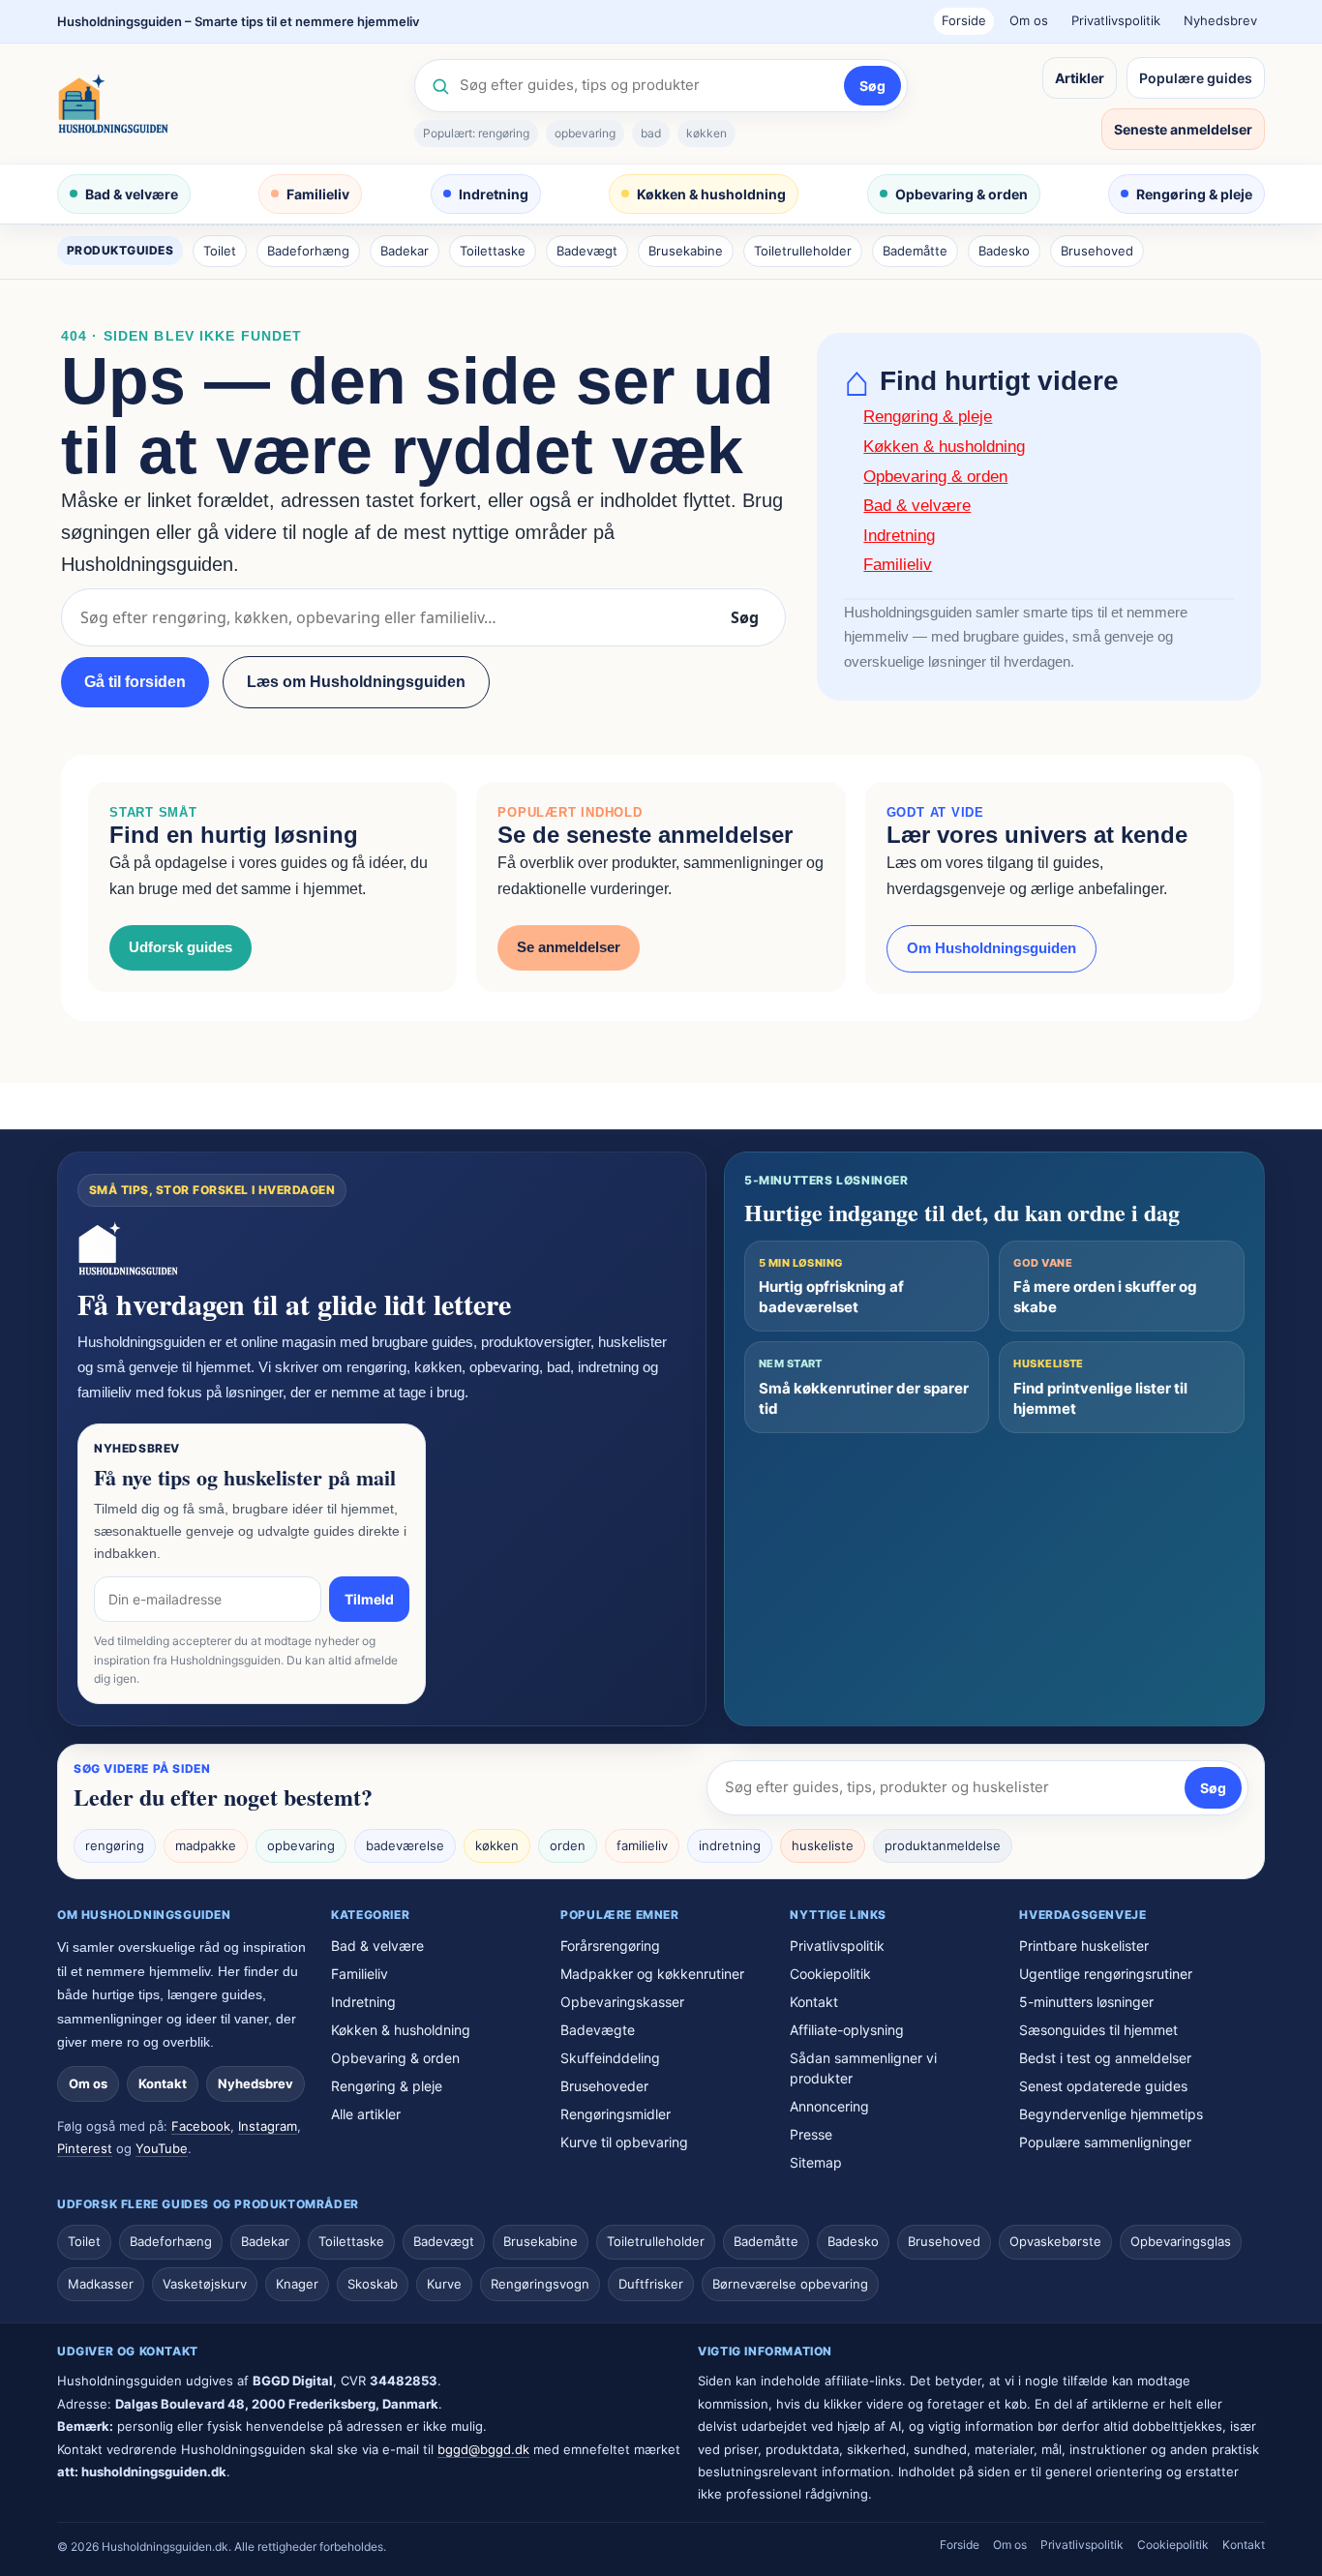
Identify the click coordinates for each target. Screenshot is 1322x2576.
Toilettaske (493, 251)
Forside (964, 20)
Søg (872, 86)
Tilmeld (369, 1599)
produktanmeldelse (943, 1845)
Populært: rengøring (476, 133)
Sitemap (816, 2162)
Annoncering (829, 2106)
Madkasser (101, 2284)
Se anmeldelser (569, 947)
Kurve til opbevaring (624, 2142)
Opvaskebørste (1055, 2241)
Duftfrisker (651, 2284)
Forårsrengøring (610, 1946)
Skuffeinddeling (610, 2058)
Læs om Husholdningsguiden (356, 682)
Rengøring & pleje (1194, 194)
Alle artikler (366, 2114)
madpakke (206, 1845)
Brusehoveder (604, 2086)
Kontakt (163, 2083)
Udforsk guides (180, 947)
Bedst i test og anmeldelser (1105, 2058)
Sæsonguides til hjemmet (1098, 2030)
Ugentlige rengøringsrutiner (1106, 1974)
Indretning (494, 194)
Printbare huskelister (1084, 1946)
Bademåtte (915, 251)
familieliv (642, 1845)
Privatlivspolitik (1116, 20)
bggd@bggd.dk (483, 2449)
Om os (1029, 20)
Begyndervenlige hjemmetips (1111, 2114)
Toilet (220, 251)
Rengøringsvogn (540, 2284)
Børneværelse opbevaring (790, 2284)
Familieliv (318, 194)
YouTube (162, 2148)
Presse (811, 2134)
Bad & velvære (132, 194)
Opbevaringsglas (1181, 2241)
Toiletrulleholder (803, 251)
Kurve (444, 2284)
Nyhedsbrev (1220, 20)
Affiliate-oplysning (847, 2030)
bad (651, 133)
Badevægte (598, 2030)
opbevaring (585, 133)
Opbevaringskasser (622, 2002)
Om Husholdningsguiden (991, 948)
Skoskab (373, 2284)
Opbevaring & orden (961, 194)
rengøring (115, 1845)
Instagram (268, 2126)
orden (568, 1845)
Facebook (201, 2126)
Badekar (405, 251)
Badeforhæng (308, 251)
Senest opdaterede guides (1103, 2086)
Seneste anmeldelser (1183, 129)
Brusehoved (1097, 251)
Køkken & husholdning (711, 194)
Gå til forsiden (135, 682)
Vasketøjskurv (205, 2284)
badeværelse (405, 1845)
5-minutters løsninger (1086, 2002)
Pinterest (85, 2148)
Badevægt (587, 251)
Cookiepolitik (830, 1974)
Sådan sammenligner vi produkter (863, 2068)
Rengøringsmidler (616, 2114)
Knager (297, 2284)
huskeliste (823, 1845)
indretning (730, 1845)
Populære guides (1196, 78)
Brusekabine (686, 251)
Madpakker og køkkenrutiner (652, 1974)
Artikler (1080, 78)
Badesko (1004, 251)
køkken (706, 133)
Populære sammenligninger (1105, 2142)
